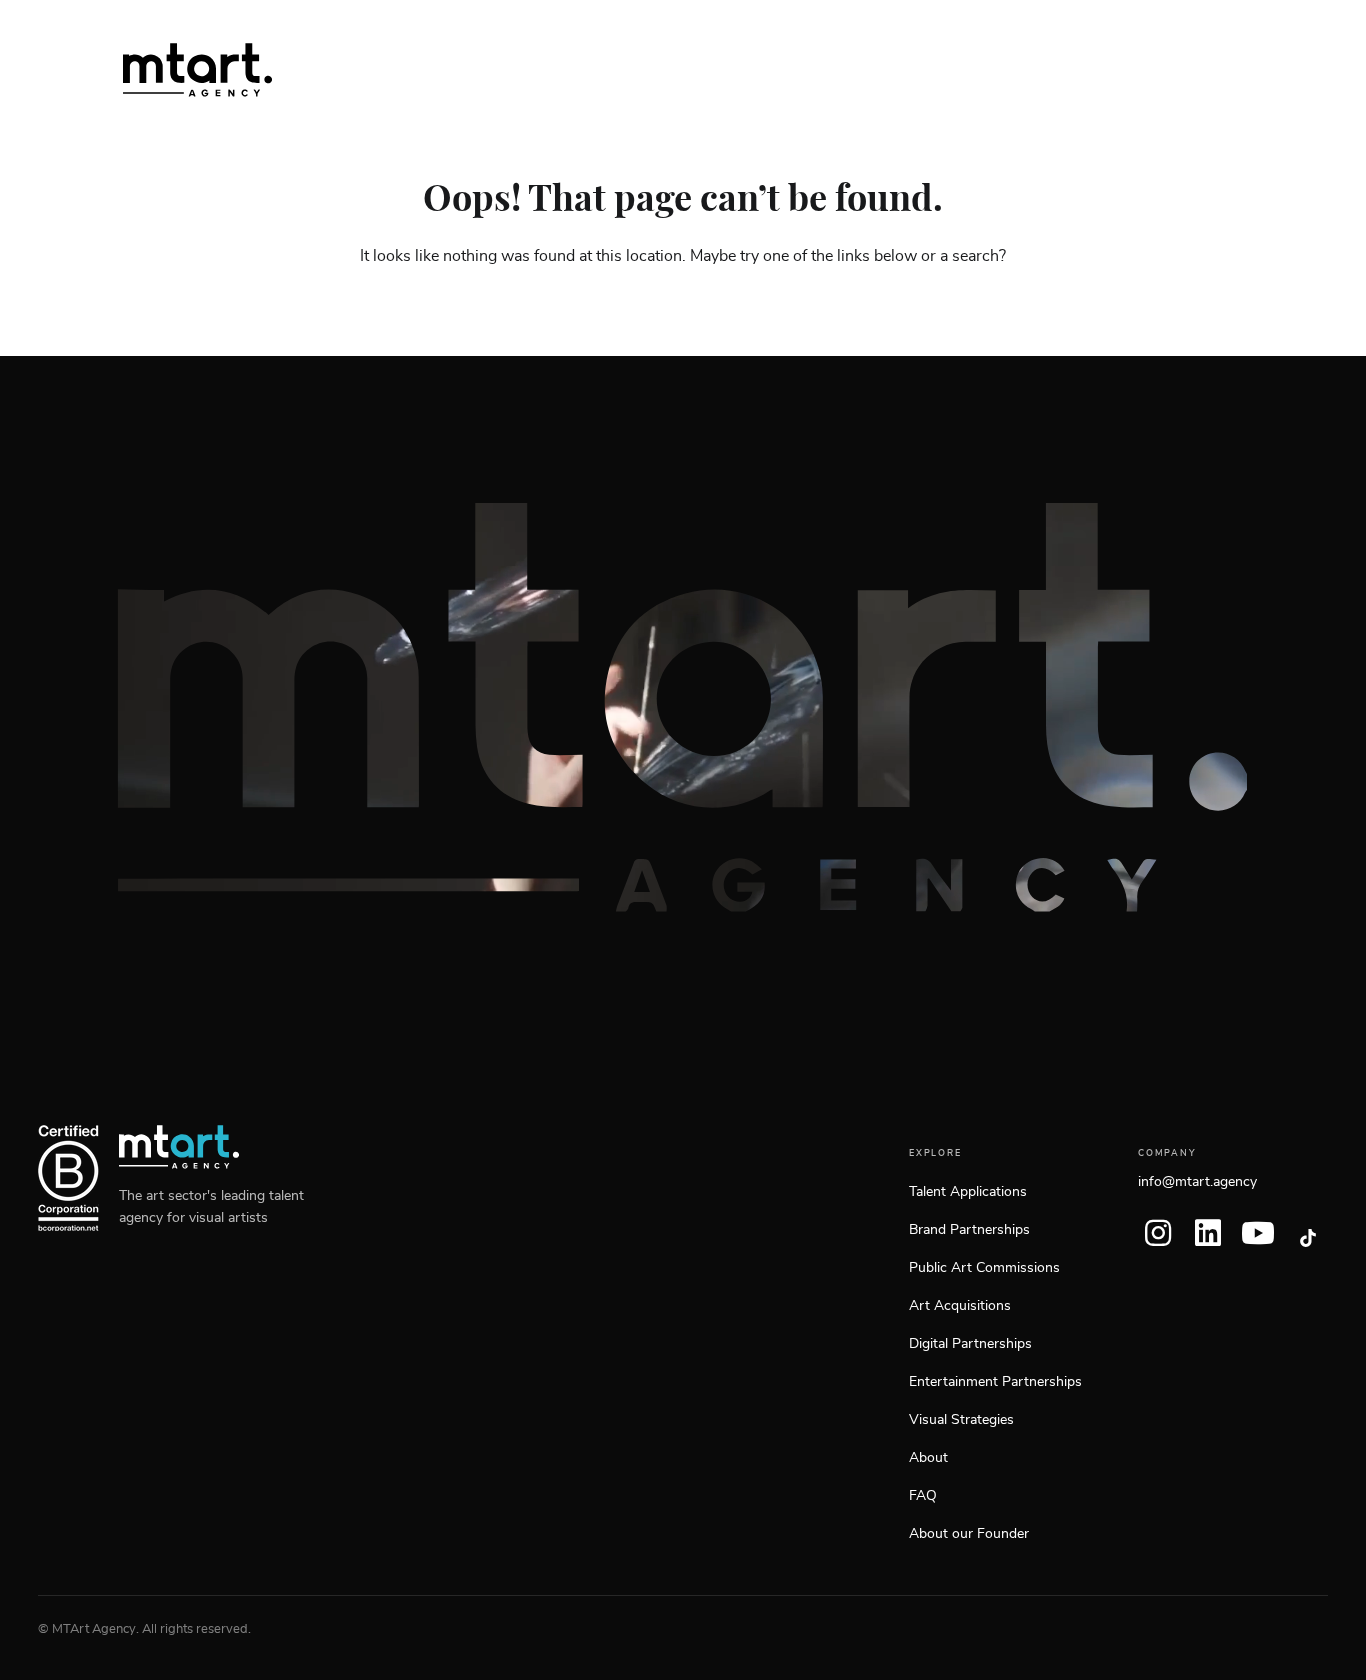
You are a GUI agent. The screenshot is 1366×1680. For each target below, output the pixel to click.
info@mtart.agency (1197, 1182)
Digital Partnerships (970, 1344)
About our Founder (969, 1534)
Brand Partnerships (969, 1230)
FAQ (923, 1496)
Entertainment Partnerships (995, 1382)
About (928, 1458)
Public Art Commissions (984, 1268)
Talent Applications (968, 1192)
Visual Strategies (961, 1420)
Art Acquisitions (960, 1306)
